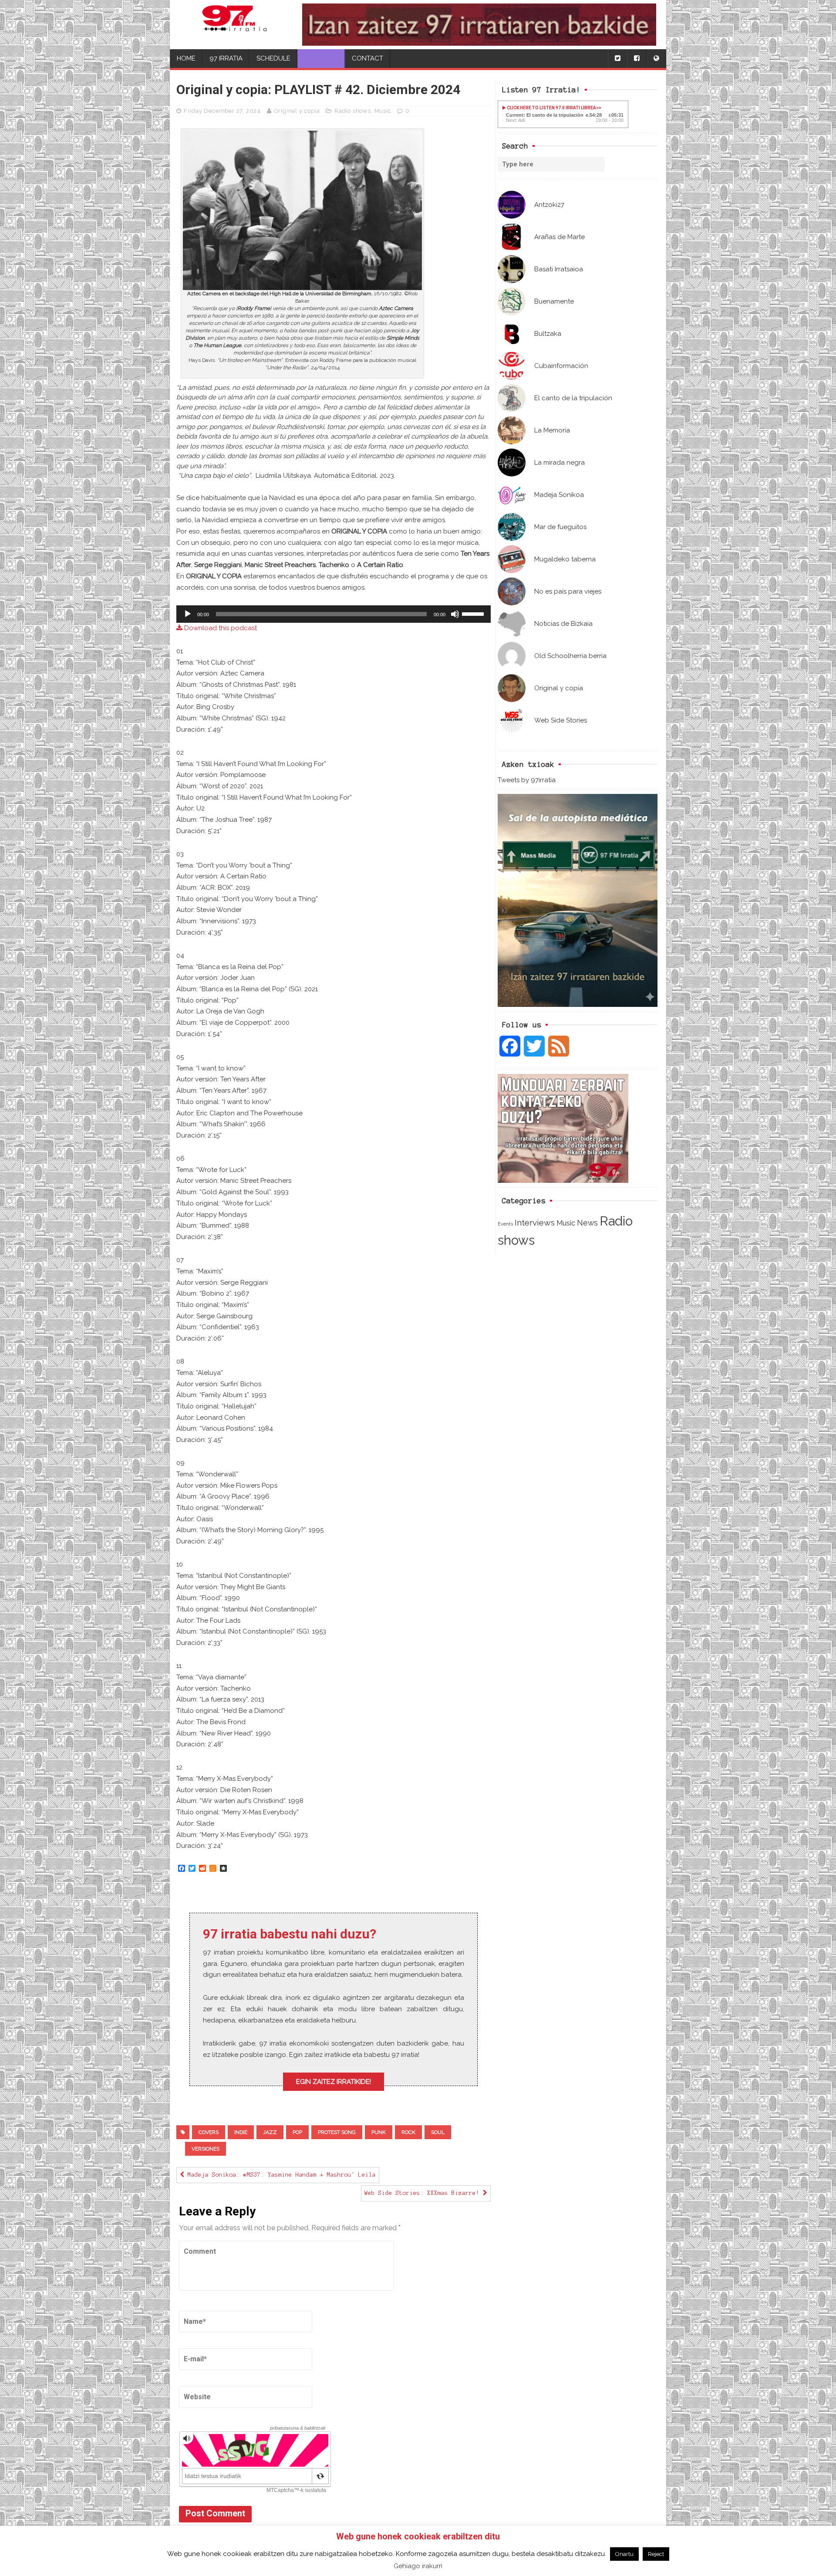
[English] (656, 59)
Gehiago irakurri (418, 2566)
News (587, 1223)
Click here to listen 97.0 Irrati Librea (551, 108)
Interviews (535, 1223)
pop (297, 2132)
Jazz (270, 2132)
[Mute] (455, 614)
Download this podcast (220, 628)
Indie (241, 2132)
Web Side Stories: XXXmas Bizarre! (424, 2193)
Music (566, 1223)
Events (505, 1224)
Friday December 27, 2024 (222, 111)
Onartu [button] (624, 2554)
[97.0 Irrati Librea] (234, 25)
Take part (321, 58)
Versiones (206, 2149)
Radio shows (353, 111)
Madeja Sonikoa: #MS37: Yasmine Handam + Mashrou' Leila (280, 2175)
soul (438, 2132)
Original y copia (297, 111)
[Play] (188, 614)
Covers (209, 2132)
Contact (367, 58)
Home (186, 58)
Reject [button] (656, 2554)
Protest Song (337, 2132)
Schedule (273, 58)
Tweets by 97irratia (527, 780)
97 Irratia (226, 58)
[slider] (474, 613)
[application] (334, 614)
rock (408, 2132)
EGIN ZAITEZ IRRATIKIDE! (334, 2082)
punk (379, 2132)
